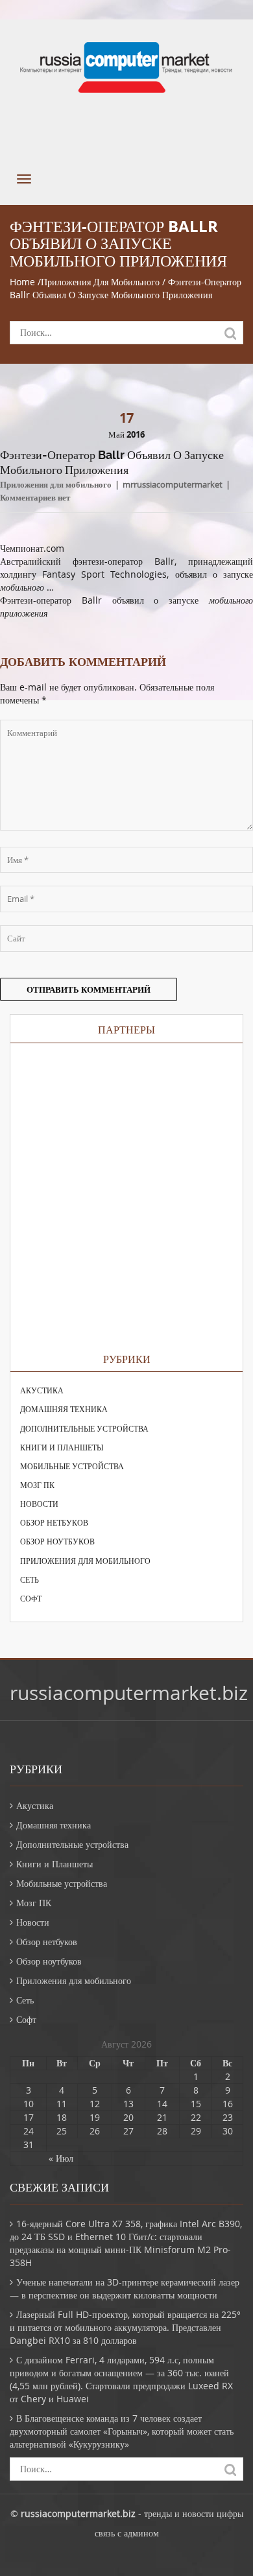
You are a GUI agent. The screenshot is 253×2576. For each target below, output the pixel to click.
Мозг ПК (37, 1485)
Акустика (42, 1390)
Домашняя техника (64, 1409)
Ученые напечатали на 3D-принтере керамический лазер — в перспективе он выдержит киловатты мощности (125, 2288)
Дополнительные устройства (84, 1428)
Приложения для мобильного (100, 282)
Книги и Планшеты (62, 1447)
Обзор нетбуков (54, 1522)
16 (228, 2104)
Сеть (30, 1579)
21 (162, 2117)
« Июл (61, 2158)
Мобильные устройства (72, 1466)
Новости (39, 1504)
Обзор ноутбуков (57, 1541)
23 (228, 2117)
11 (62, 2104)
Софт (31, 1598)
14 (162, 2104)
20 (128, 2117)
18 (62, 2117)
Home (22, 282)
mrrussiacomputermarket (173, 484)
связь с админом (127, 2533)
